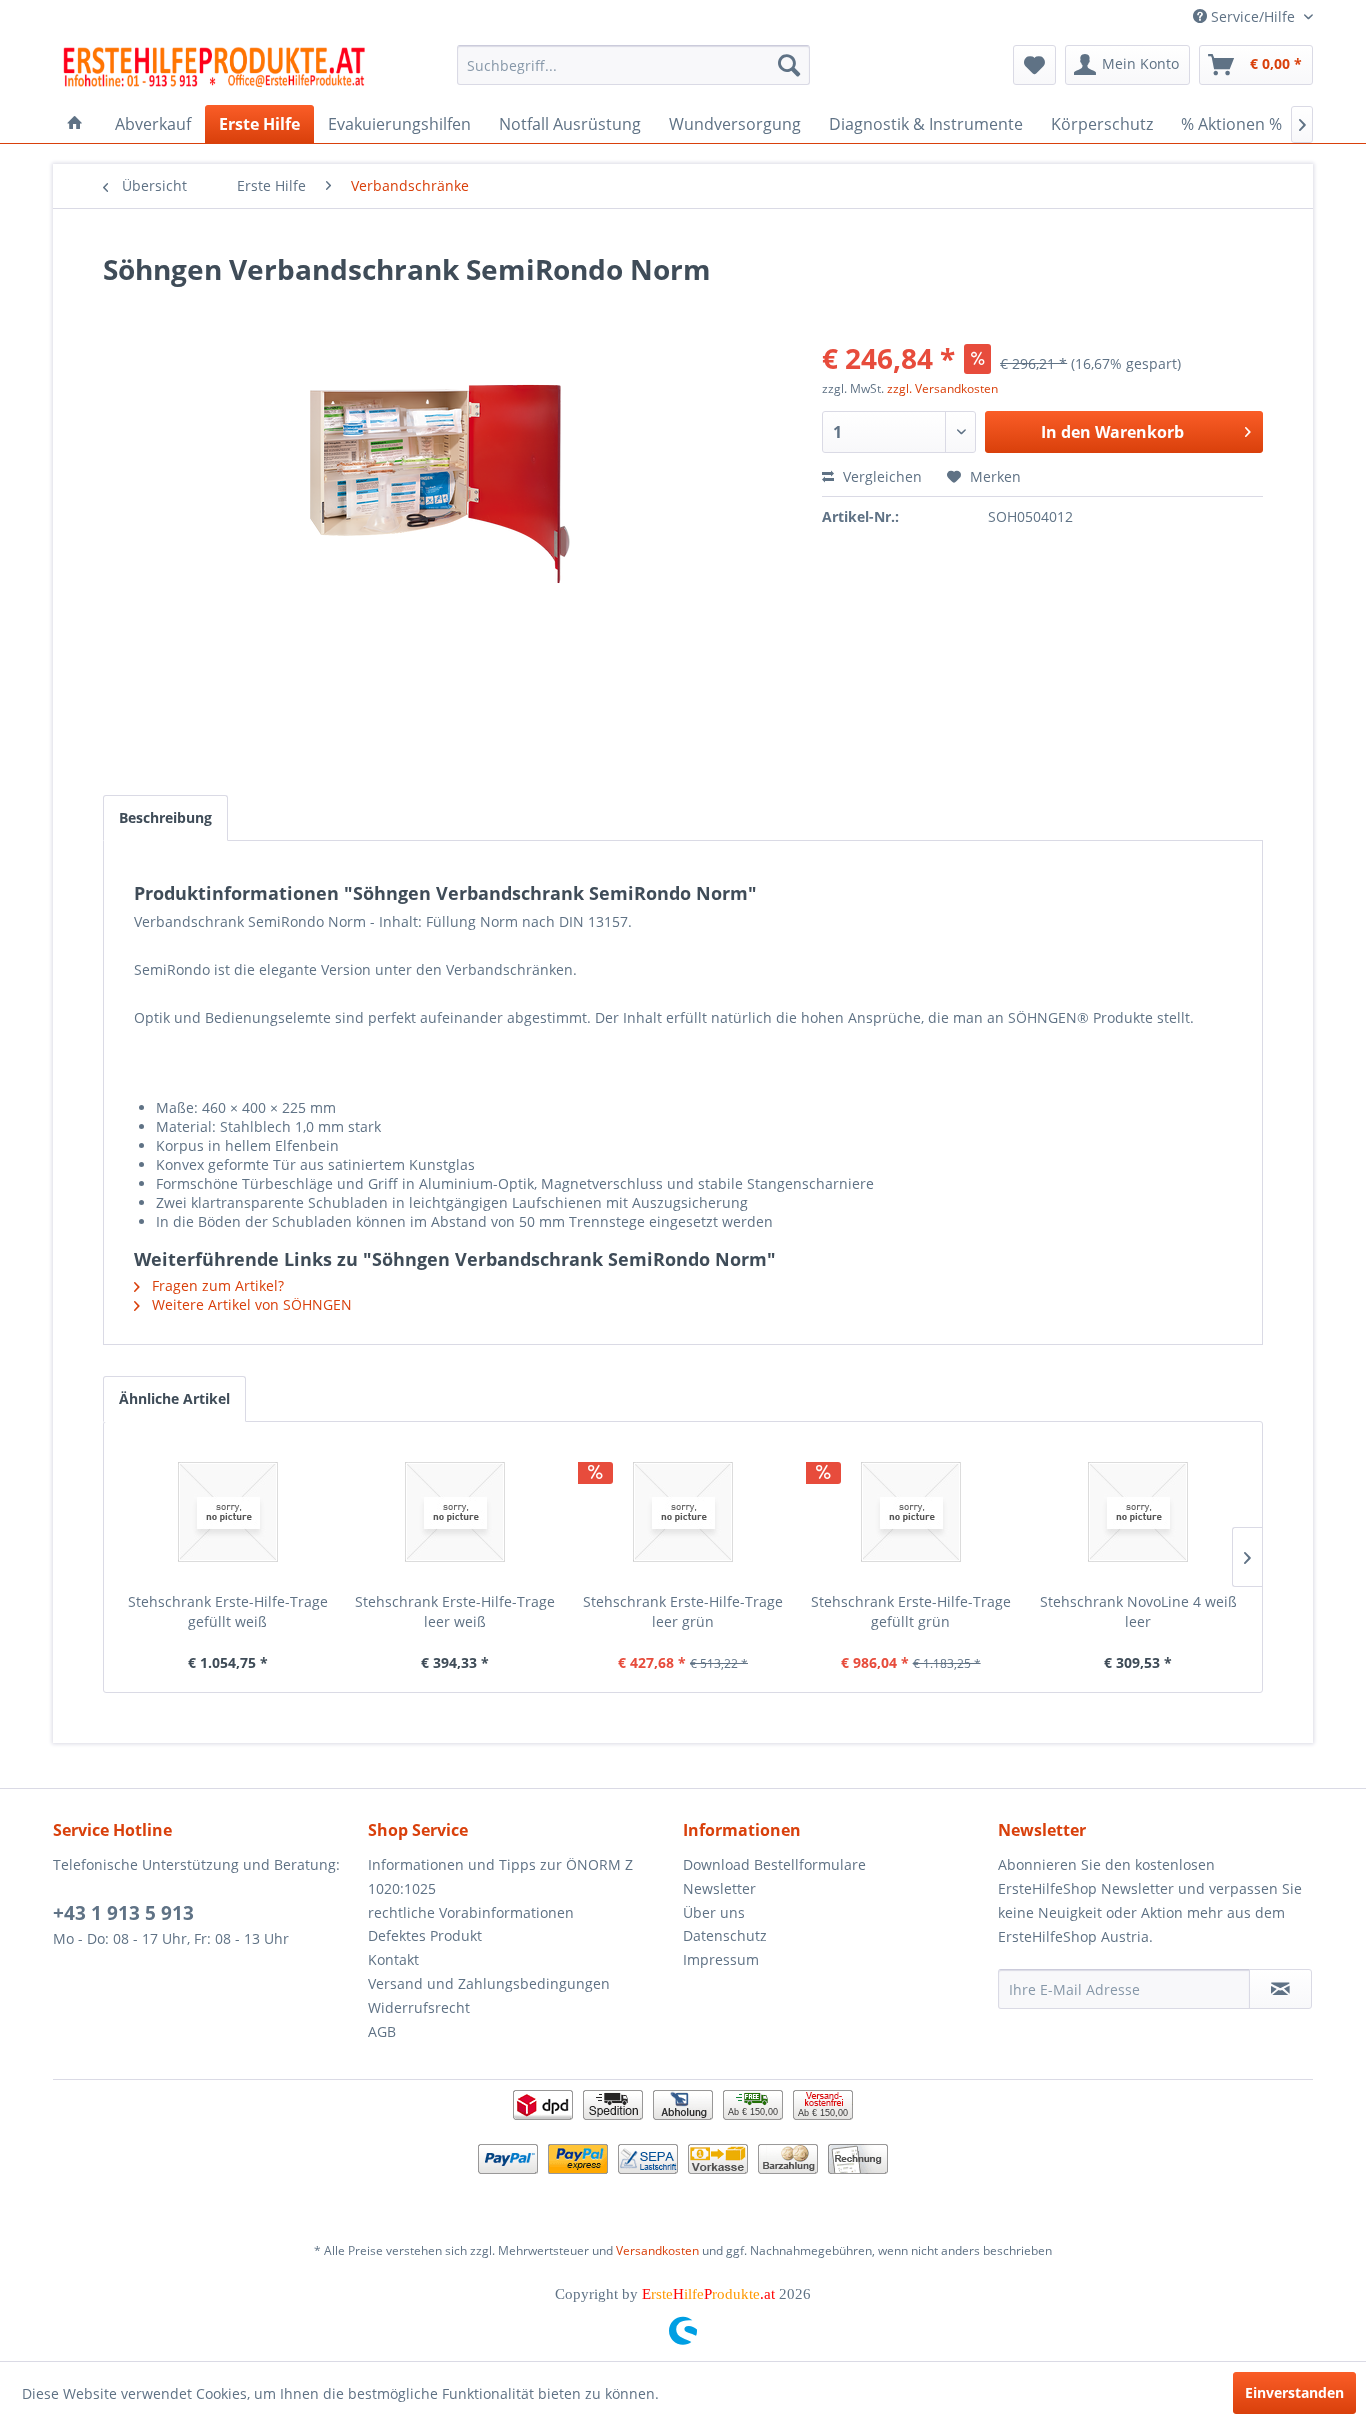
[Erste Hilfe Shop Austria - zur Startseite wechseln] (214, 70)
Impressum (721, 1959)
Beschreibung (165, 817)
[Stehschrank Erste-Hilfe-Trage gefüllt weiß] (228, 1512)
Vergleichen (880, 476)
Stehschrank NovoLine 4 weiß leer (1138, 1611)
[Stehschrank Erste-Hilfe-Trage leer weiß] (456, 1512)
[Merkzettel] (1034, 65)
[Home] (75, 124)
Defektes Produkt (425, 1935)
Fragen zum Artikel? (216, 1285)
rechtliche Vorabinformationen (471, 1912)
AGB (382, 2031)
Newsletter (719, 1888)
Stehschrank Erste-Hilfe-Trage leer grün (683, 1611)
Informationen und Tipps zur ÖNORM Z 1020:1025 (500, 1876)
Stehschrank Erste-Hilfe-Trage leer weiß (455, 1611)
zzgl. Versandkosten (942, 388)
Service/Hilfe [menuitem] (1253, 16)
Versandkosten (657, 2250)
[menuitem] (633, 65)
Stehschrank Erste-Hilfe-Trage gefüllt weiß (228, 1611)
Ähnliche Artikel (174, 1398)
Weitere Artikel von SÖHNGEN (250, 1304)
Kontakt (393, 1959)
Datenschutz (725, 1935)
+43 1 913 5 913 (123, 1913)
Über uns (714, 1912)
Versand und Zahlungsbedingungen (489, 1983)
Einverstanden (1294, 2392)
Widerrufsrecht (419, 2007)
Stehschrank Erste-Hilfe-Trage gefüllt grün (911, 1611)
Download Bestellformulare (774, 1864)
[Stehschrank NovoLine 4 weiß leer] (1138, 1512)
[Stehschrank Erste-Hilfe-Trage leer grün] (683, 1512)
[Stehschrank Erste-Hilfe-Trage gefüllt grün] (911, 1512)
